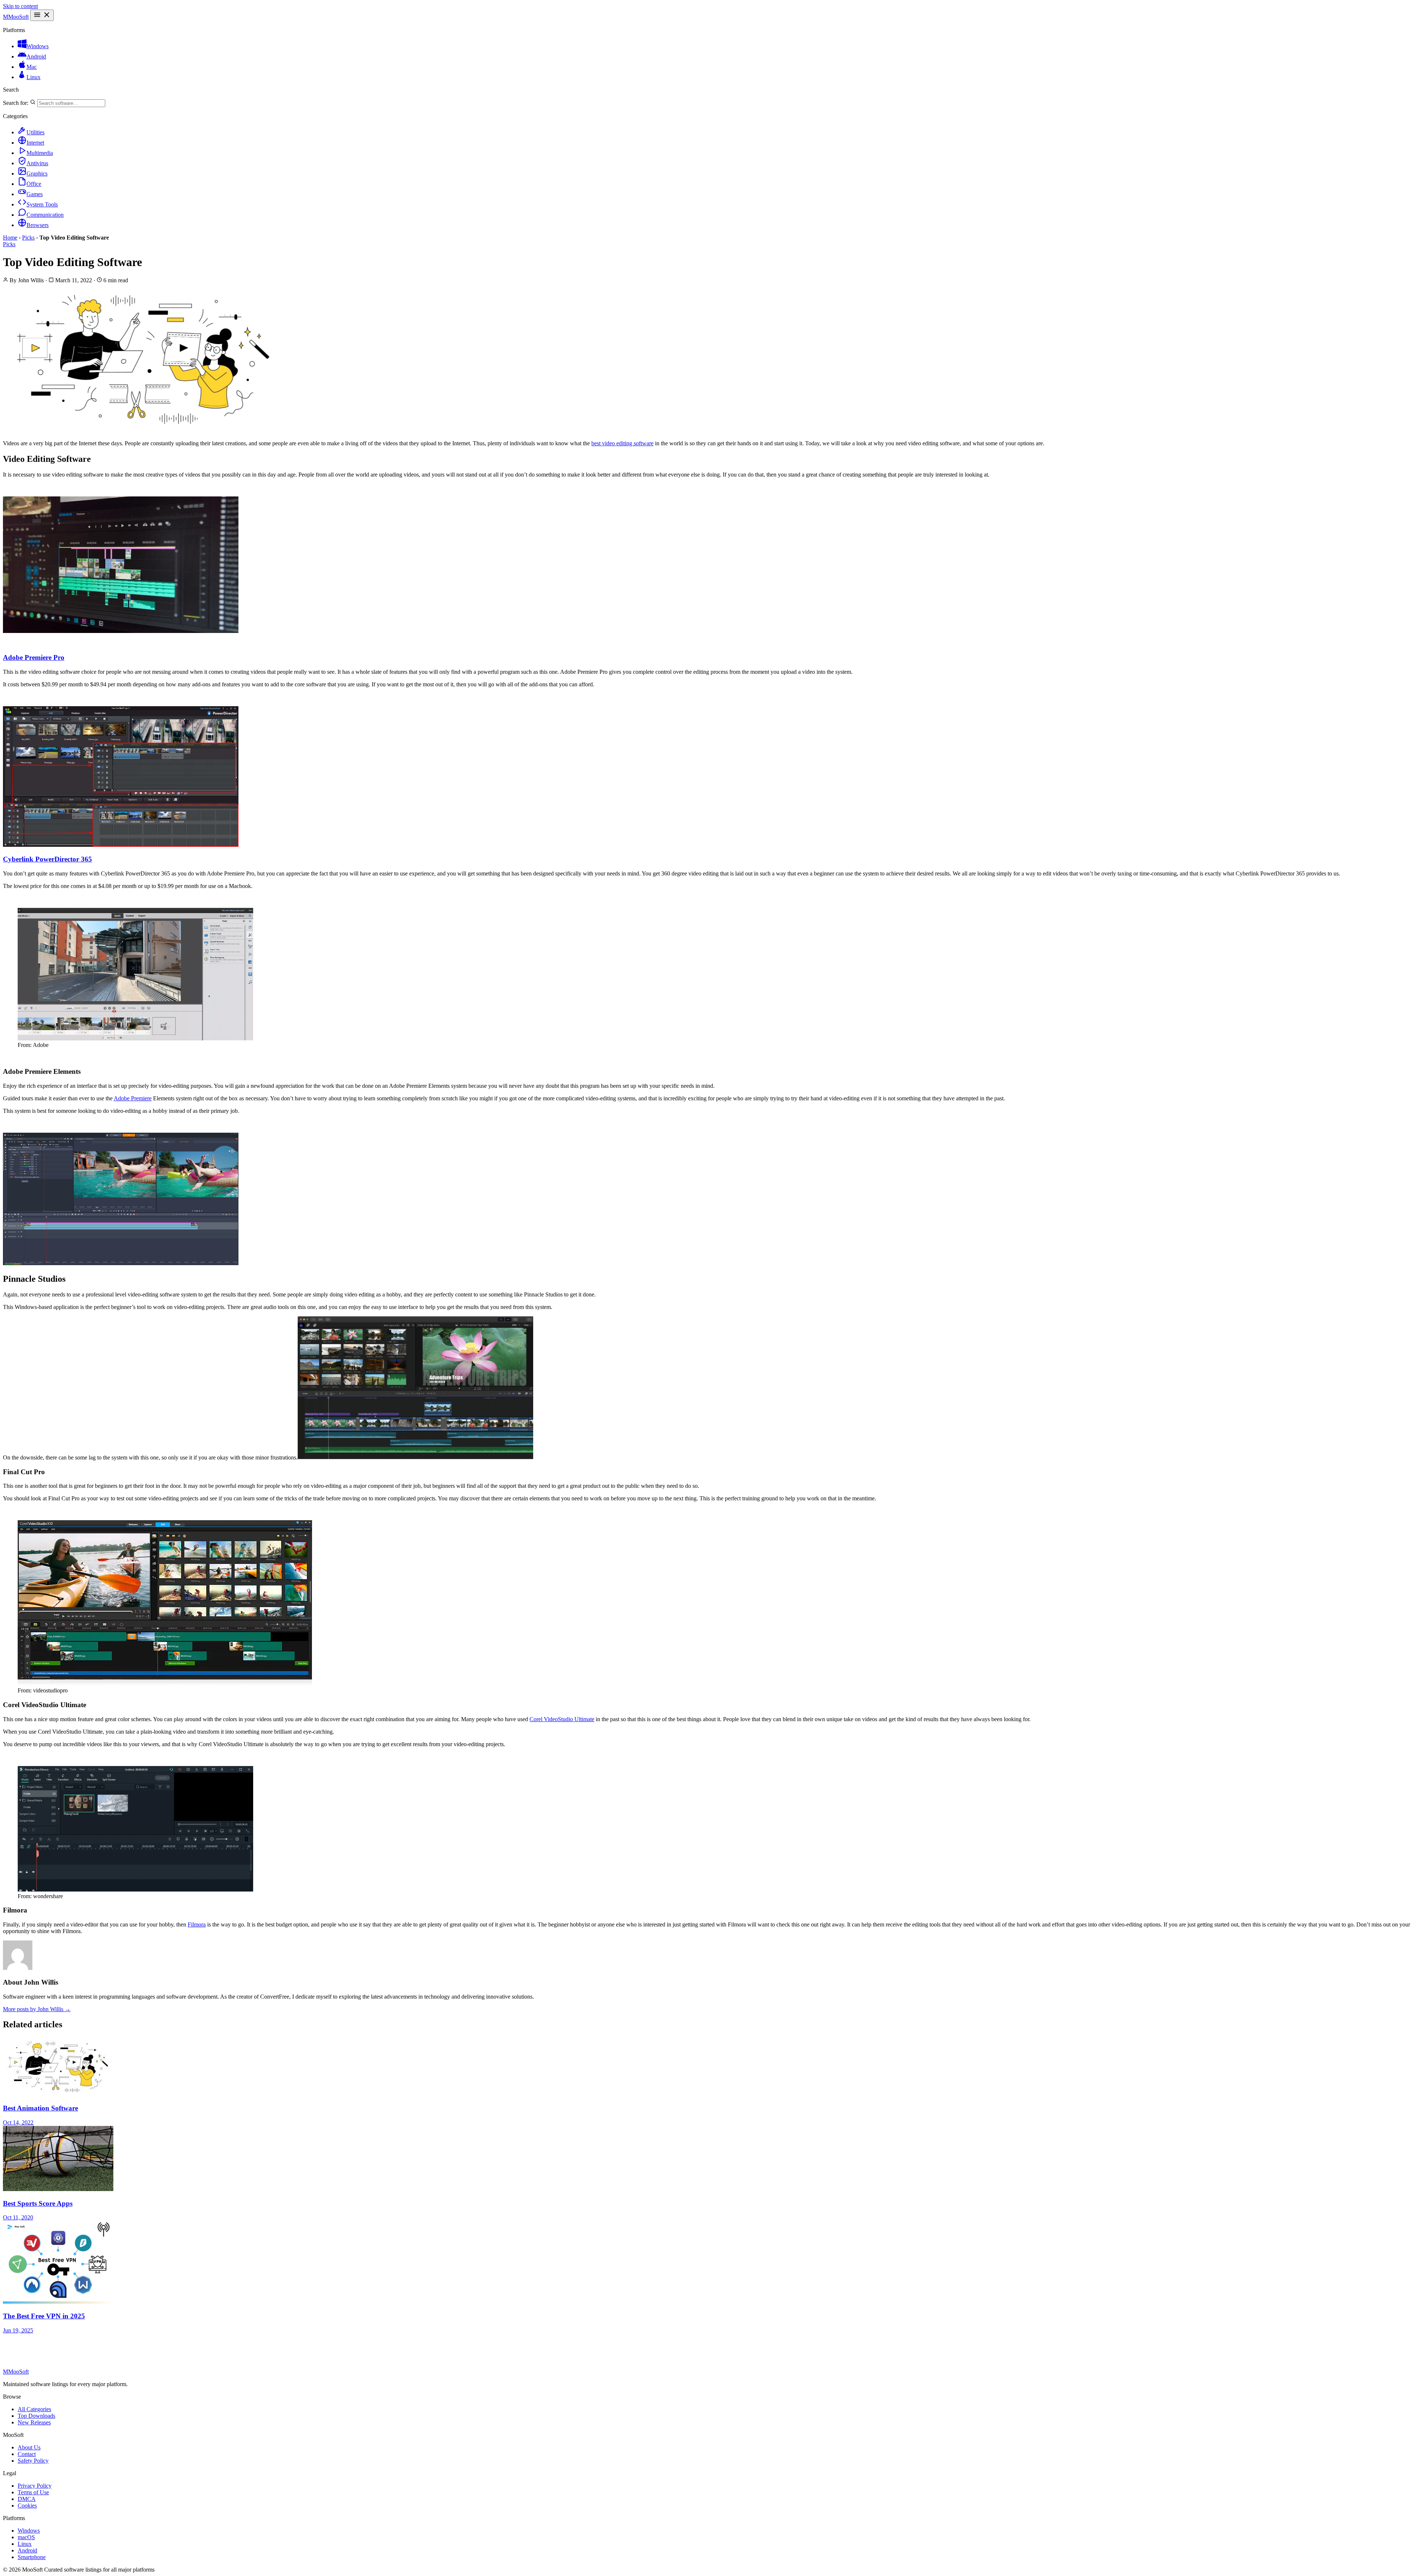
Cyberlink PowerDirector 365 (47, 859)
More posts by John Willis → (37, 2009)
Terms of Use (33, 2492)
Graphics (37, 174)
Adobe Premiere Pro (34, 657)
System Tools (42, 204)
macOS (26, 2537)
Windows (38, 46)
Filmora (197, 1924)
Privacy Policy (35, 2486)
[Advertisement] (181, 2350)
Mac (32, 67)
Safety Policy (33, 2461)
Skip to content (20, 6)
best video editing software (622, 443)
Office (34, 184)
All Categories (34, 2409)
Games (35, 194)
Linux (33, 77)
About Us (29, 2447)
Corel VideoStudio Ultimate (562, 1719)
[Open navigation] (42, 15)
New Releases (34, 2422)
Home (10, 238)
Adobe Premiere (133, 1098)
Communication (45, 215)
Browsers (38, 225)
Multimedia (40, 153)
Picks (28, 238)
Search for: (16, 103)
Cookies (27, 2506)
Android (36, 56)
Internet (35, 143)
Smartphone (32, 2557)
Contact (27, 2454)
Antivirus (37, 163)
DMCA (27, 2499)
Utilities (36, 132)
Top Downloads (36, 2416)
